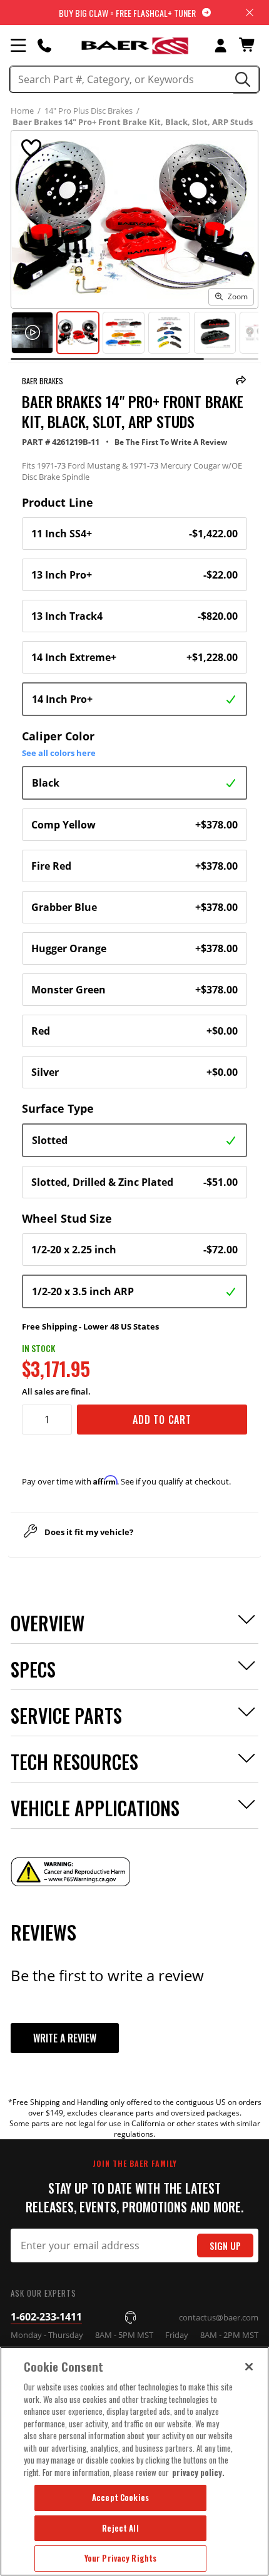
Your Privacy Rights (120, 2558)
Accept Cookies (120, 2497)
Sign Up (225, 2246)
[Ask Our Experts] (44, 45)
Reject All (120, 2528)
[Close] (249, 2367)
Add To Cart (162, 1420)
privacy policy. (198, 2472)
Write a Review (65, 2038)
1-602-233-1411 (46, 2317)
